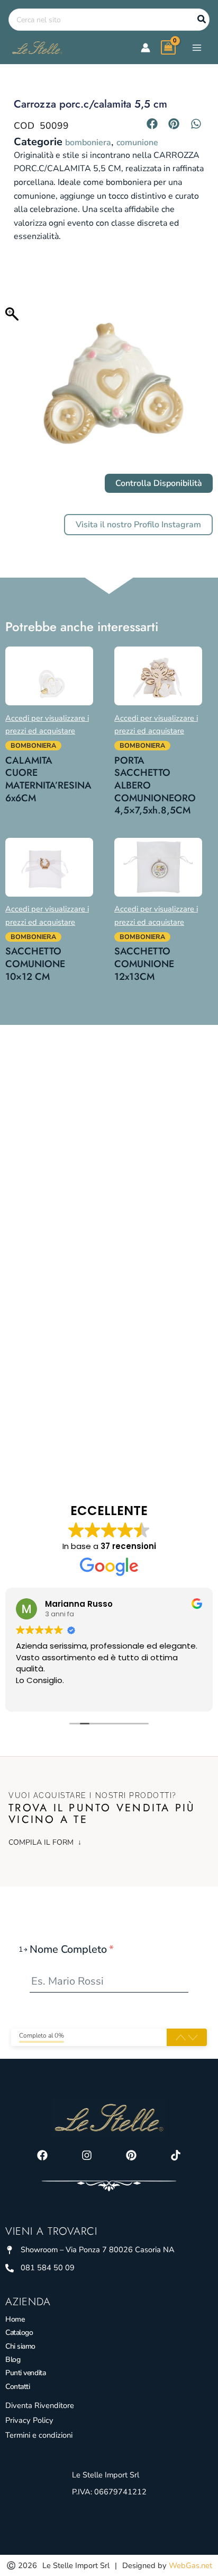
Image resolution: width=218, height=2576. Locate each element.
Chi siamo (20, 2346)
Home (15, 2319)
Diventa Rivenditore (40, 2405)
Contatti (17, 2387)
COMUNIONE (137, 143)
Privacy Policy (29, 2420)
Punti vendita (25, 2373)
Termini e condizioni (39, 2435)
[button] (152, 123)
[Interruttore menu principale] (197, 47)
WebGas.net (190, 2565)
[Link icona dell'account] (146, 48)
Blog (13, 2360)
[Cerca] (202, 20)
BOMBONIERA (88, 143)
